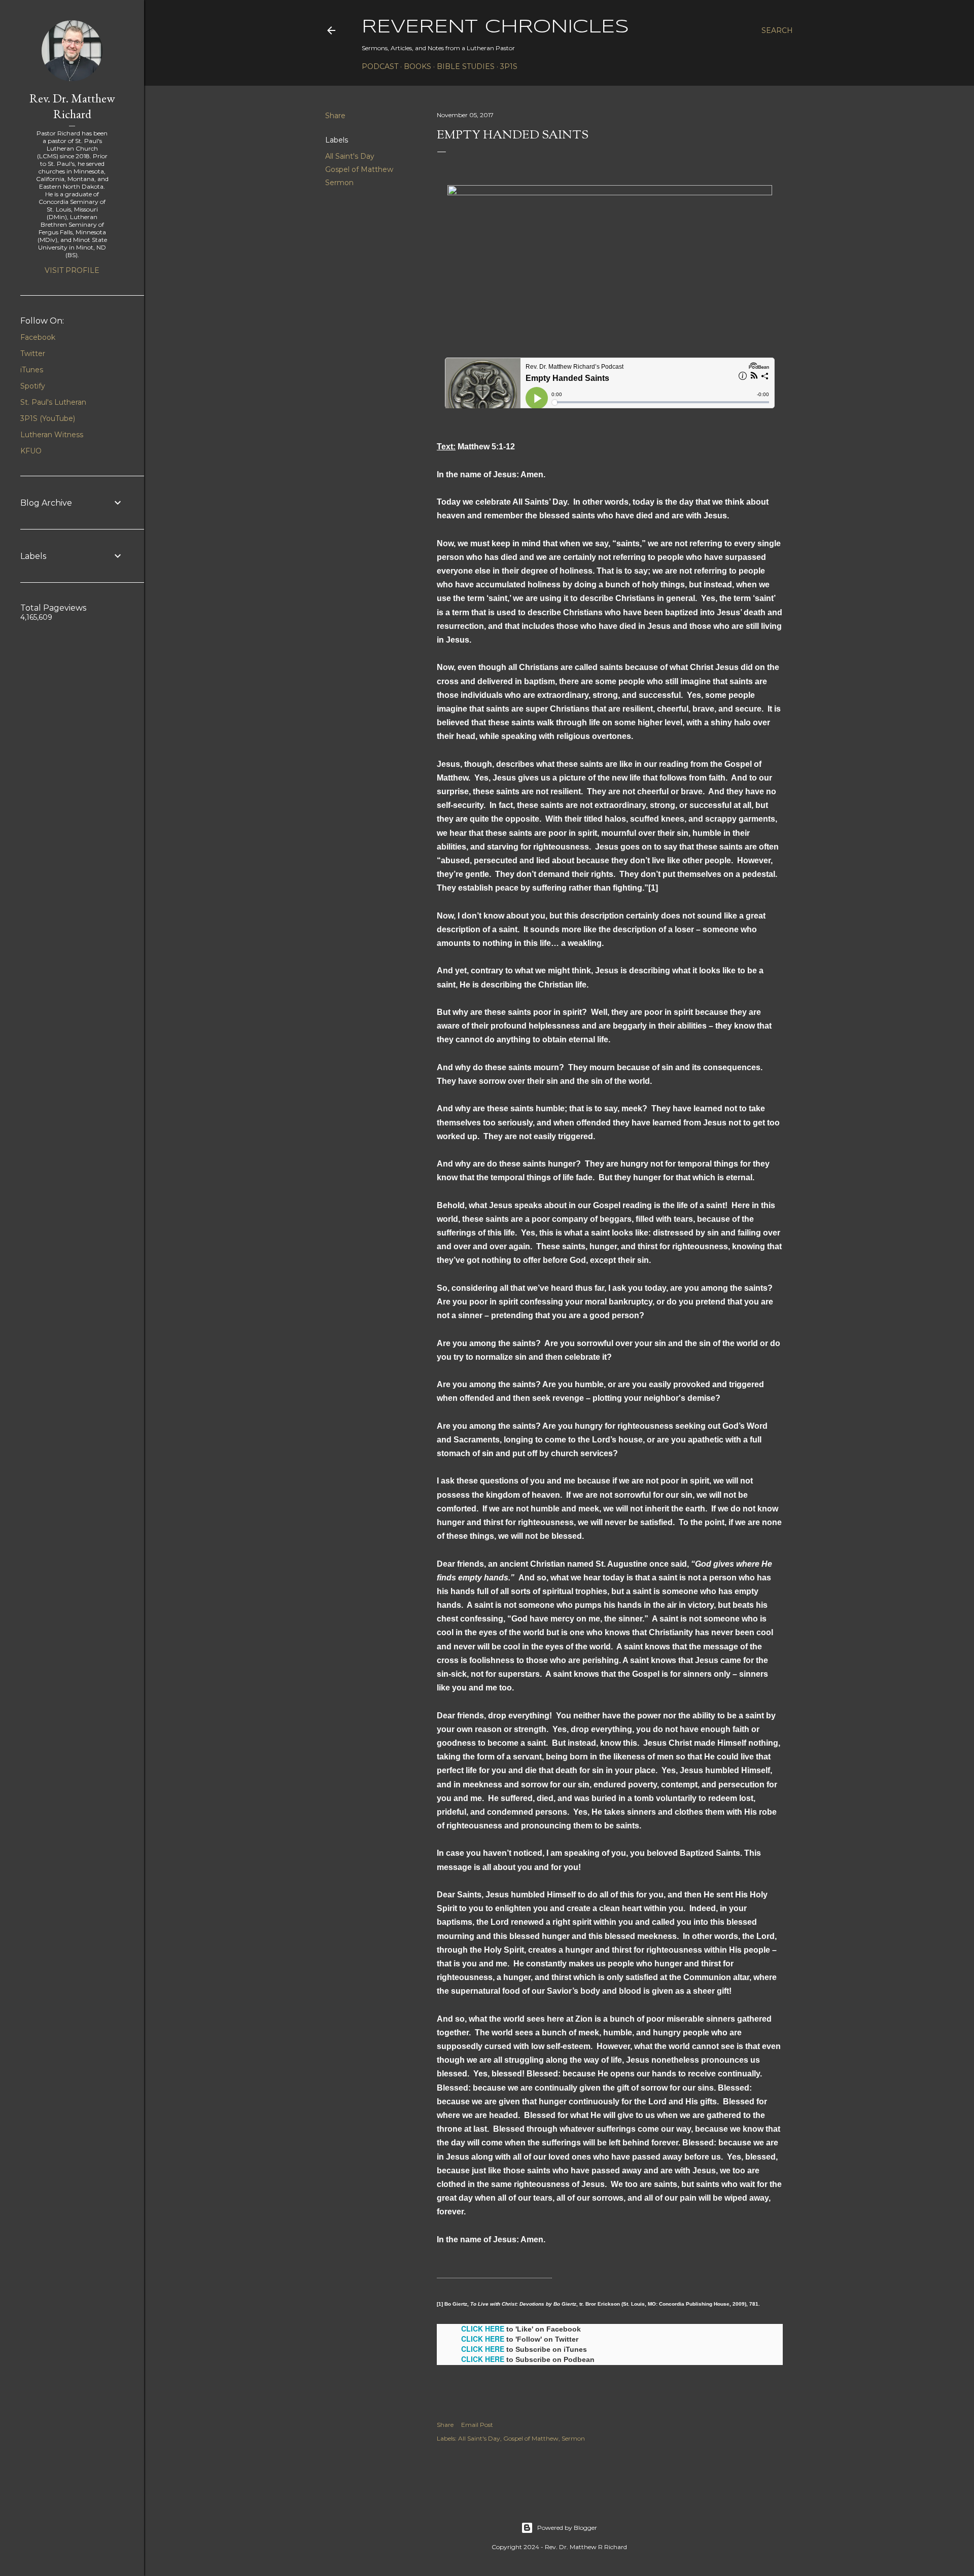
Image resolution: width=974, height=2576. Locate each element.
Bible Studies (466, 66)
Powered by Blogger (567, 2528)
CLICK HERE (483, 2328)
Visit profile (72, 270)
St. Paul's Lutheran (53, 402)
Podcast (380, 66)
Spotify (33, 386)
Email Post (477, 2425)
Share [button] (335, 116)
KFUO (31, 451)
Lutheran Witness (52, 435)
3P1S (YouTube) (48, 418)
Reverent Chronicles (495, 27)
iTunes (32, 370)
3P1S (509, 66)
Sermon (339, 183)
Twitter (33, 354)
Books (418, 66)
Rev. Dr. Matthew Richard (72, 106)
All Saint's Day (350, 156)
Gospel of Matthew (359, 169)
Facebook (38, 337)
